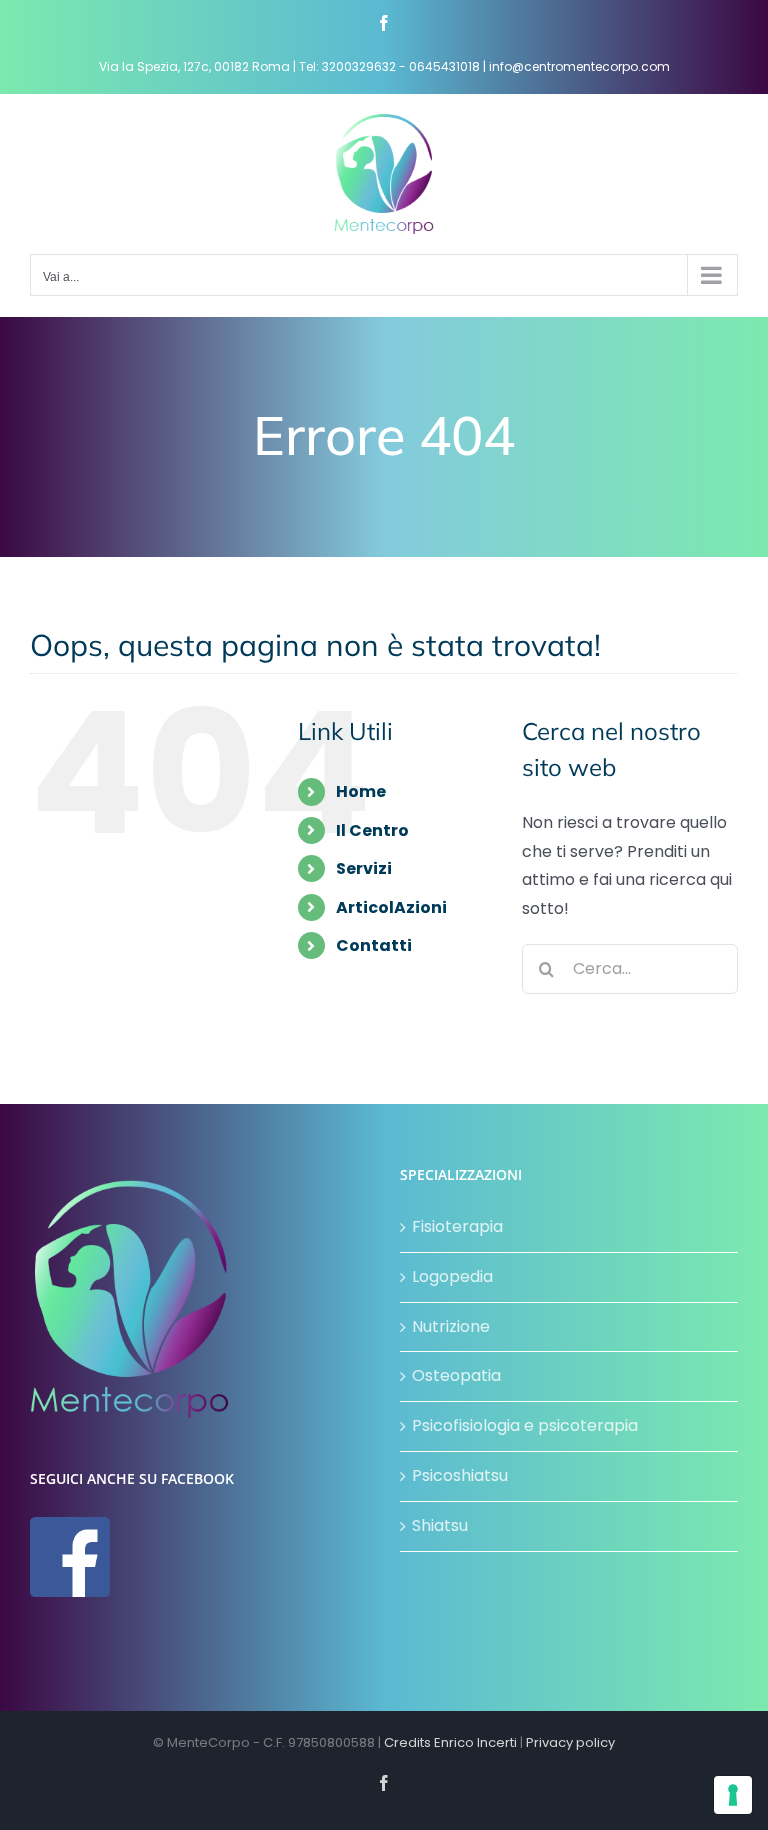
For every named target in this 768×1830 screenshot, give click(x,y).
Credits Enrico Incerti (450, 1742)
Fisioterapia (457, 1226)
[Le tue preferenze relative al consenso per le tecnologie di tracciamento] (733, 1795)
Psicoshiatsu (460, 1475)
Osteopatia (456, 1375)
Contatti (374, 945)
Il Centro (372, 830)
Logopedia (452, 1276)
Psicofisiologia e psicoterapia (525, 1425)
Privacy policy (570, 1742)
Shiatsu (440, 1525)
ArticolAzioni (391, 907)
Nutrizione (451, 1326)
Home (361, 791)
